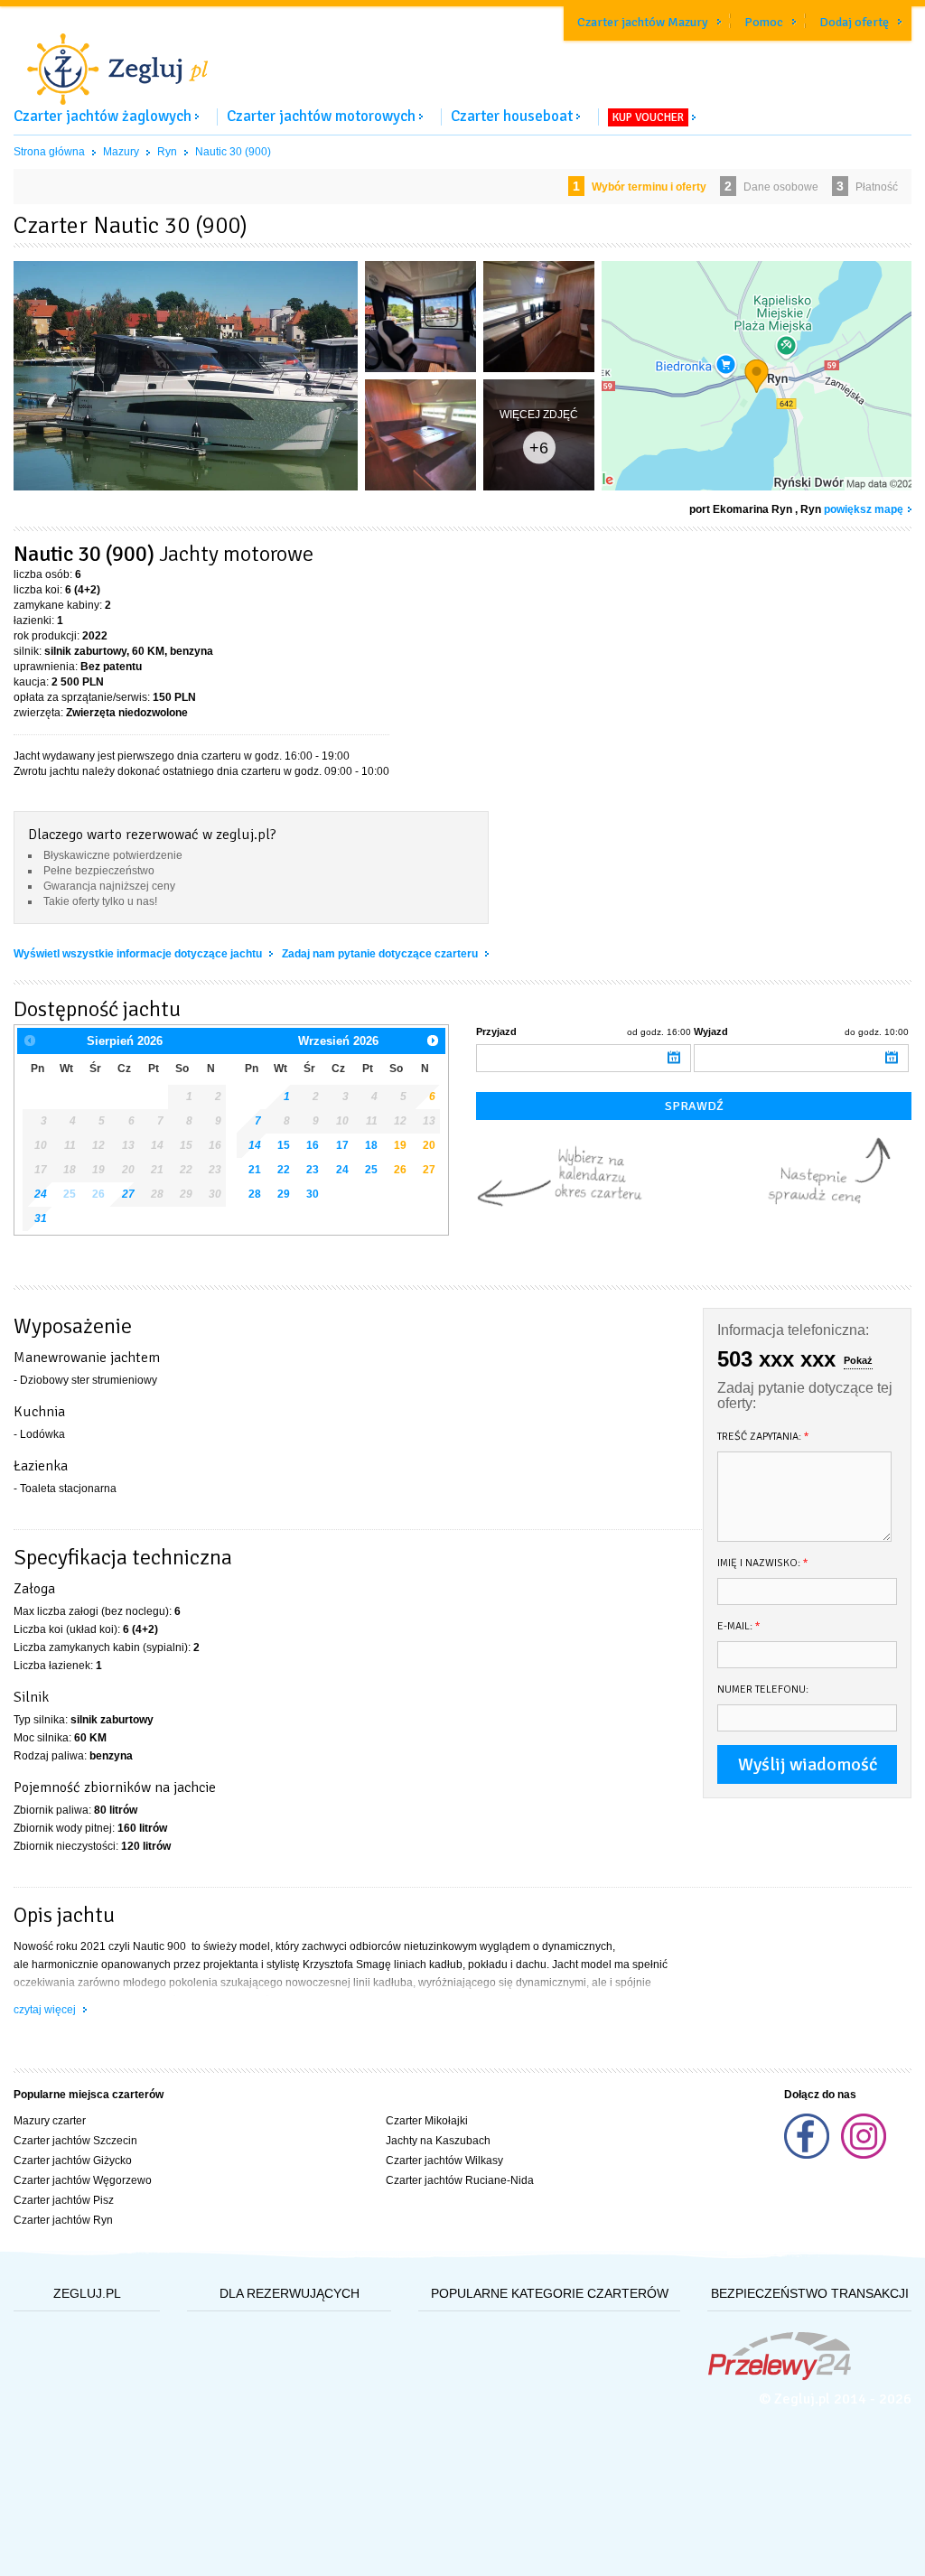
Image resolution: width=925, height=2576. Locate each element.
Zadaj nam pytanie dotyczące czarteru (381, 954)
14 (255, 1145)
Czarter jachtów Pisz (64, 2200)
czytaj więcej (46, 2010)
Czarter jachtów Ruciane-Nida (460, 2180)
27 (429, 1170)
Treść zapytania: (763, 1437)
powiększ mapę (864, 509)
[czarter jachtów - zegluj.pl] (462, 58)
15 (284, 1145)
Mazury (121, 152)
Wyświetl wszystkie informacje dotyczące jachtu (139, 954)
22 (284, 1170)
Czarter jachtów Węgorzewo (83, 2180)
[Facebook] (808, 2155)
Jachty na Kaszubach (438, 2141)
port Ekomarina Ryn (741, 509)
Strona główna (49, 152)
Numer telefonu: (763, 1689)
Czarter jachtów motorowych (321, 116)
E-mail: (739, 1626)
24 (342, 1170)
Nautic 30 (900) (233, 152)
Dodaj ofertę (854, 22)
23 (313, 1170)
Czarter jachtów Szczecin (75, 2141)
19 (400, 1145)
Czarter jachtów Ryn (63, 2220)
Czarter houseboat (512, 116)
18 (371, 1145)
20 (429, 1145)
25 (371, 1170)
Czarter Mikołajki (427, 2121)
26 (400, 1170)
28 (255, 1194)
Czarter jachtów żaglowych (103, 116)
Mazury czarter (50, 2121)
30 (313, 1194)
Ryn (167, 152)
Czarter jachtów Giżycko (73, 2161)
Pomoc (764, 22)
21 (255, 1170)
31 (41, 1218)
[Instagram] (864, 2155)
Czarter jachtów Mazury (643, 22)
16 (313, 1145)
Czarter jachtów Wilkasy (444, 2161)
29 (284, 1194)
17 (342, 1145)
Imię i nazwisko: (763, 1563)
